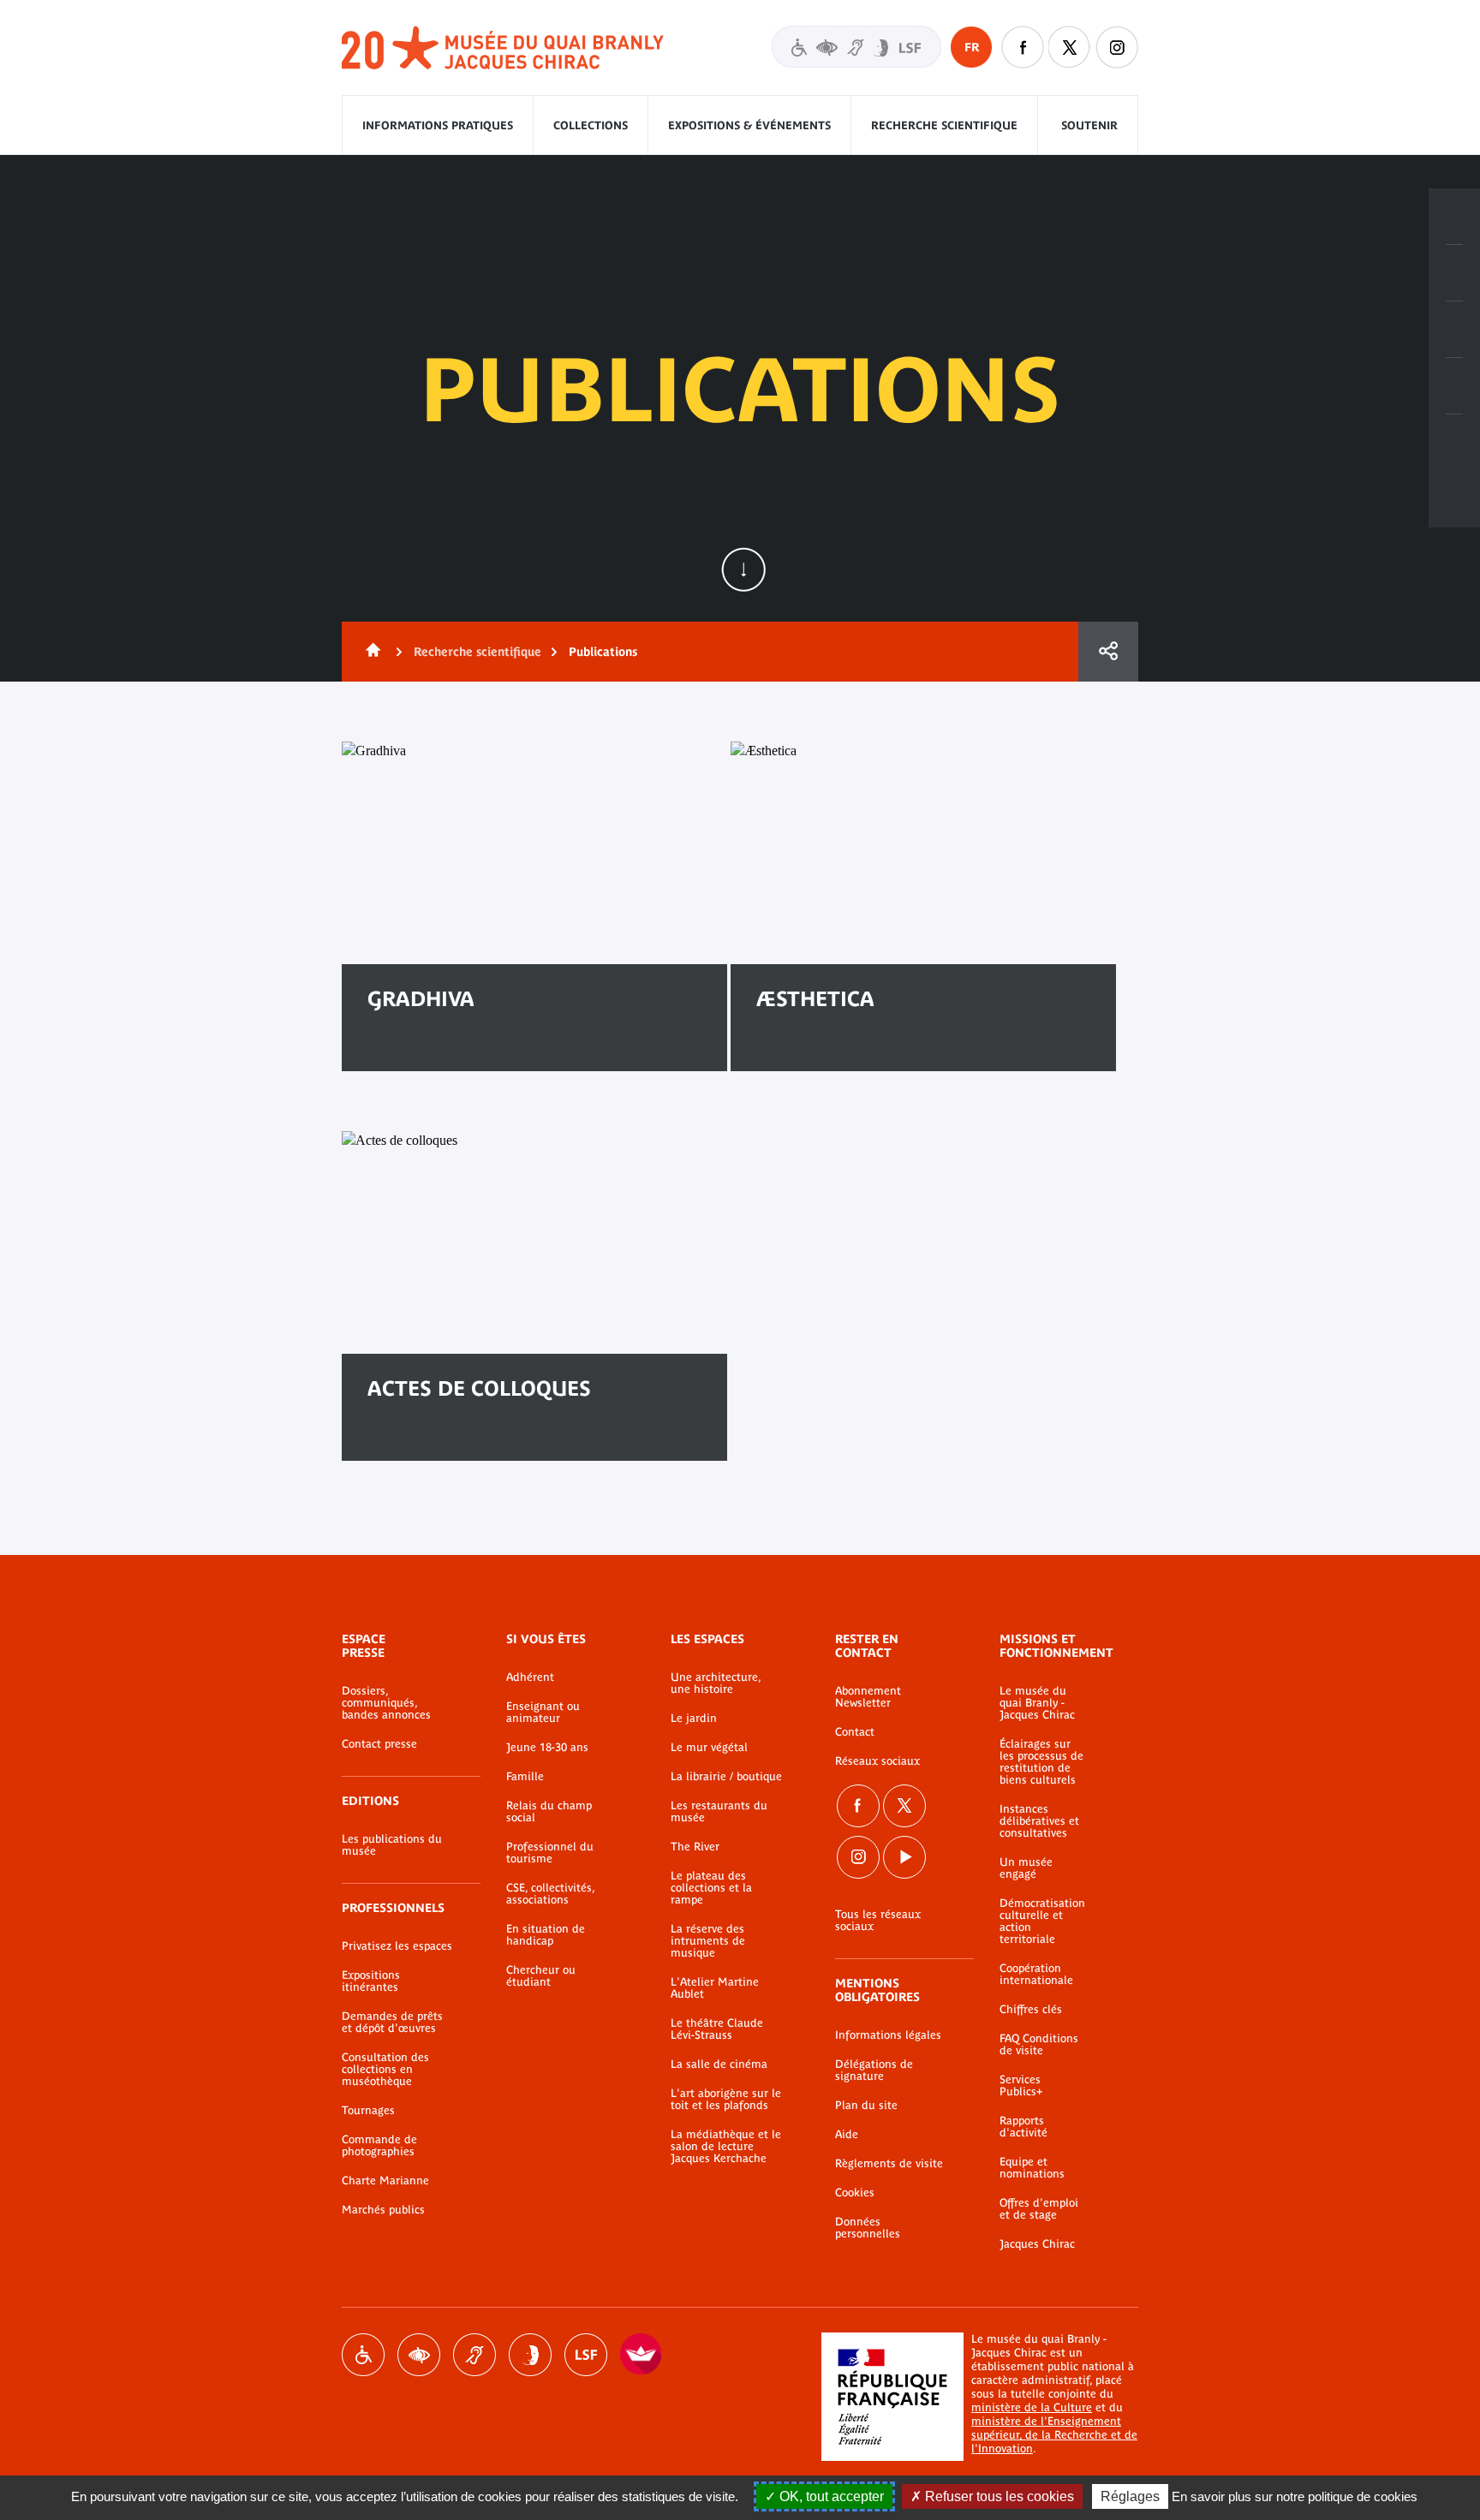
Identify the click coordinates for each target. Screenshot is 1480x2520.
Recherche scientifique (944, 125)
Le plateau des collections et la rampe (711, 1888)
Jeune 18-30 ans (547, 1748)
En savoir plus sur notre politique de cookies (1295, 2496)
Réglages (1130, 2496)
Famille (525, 1777)
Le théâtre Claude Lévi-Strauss (717, 2029)
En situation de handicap (546, 1935)
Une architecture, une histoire (716, 1683)
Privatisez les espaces (397, 1946)
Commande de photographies (379, 2146)
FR (972, 47)
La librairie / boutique (726, 1777)
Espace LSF (586, 2355)
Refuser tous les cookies (998, 2496)
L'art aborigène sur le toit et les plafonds (726, 2100)
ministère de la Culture (1032, 2407)
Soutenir (1089, 125)
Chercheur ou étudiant (541, 1976)
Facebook (858, 1806)
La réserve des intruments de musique (708, 1941)
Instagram (1117, 47)
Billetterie (1454, 217)
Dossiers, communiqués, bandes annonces (386, 1703)
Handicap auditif (474, 2355)
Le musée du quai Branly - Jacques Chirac (1037, 1703)
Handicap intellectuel (530, 2355)
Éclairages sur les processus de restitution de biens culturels (1041, 1762)
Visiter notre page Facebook (1023, 47)
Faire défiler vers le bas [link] (743, 569)
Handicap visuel (419, 2355)
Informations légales (888, 2035)
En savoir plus (433, 1054)
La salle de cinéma (719, 2064)
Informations (1454, 273)
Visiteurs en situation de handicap (856, 47)
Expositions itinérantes (371, 1981)
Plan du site (866, 2106)
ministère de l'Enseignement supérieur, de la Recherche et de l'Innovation (1054, 2435)
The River (695, 1847)
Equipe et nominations (1032, 2168)
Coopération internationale (1036, 1975)
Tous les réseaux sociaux (878, 1921)
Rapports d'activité (1023, 2127)
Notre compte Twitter (1070, 47)
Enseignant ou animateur (543, 1713)
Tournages (368, 2111)
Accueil (370, 652)
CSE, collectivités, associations (550, 1894)
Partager (1108, 652)
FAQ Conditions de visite (1039, 2045)
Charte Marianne (385, 2181)
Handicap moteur (363, 2355)
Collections (591, 125)
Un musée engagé (1026, 1868)
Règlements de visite (889, 2164)
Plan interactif (1454, 443)
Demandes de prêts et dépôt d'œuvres (392, 2023)
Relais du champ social (549, 1812)
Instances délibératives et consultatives (1039, 1821)
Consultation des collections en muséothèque (385, 2070)
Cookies (855, 2193)
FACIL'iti (642, 2355)
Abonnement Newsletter (868, 1697)
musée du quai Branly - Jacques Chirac (504, 48)
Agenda (1454, 330)
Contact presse (379, 1744)
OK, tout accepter (830, 2496)
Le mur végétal (709, 1748)
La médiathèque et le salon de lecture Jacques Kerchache (726, 2147)
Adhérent (530, 1677)
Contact (855, 1732)
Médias (1454, 386)
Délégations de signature (874, 2070)
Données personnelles (868, 2228)
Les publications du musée (392, 1845)
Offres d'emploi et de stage (1039, 2209)
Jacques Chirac (1037, 2244)
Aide (847, 2135)
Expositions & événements (749, 125)
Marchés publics (383, 2210)
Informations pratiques (438, 125)
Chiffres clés (1031, 2010)
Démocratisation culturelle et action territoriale (1042, 1921)
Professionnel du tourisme (550, 1853)
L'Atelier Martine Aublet (715, 1988)
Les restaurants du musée (719, 1812)
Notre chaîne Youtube (904, 1857)
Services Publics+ (1021, 2086)
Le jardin (694, 1719)
